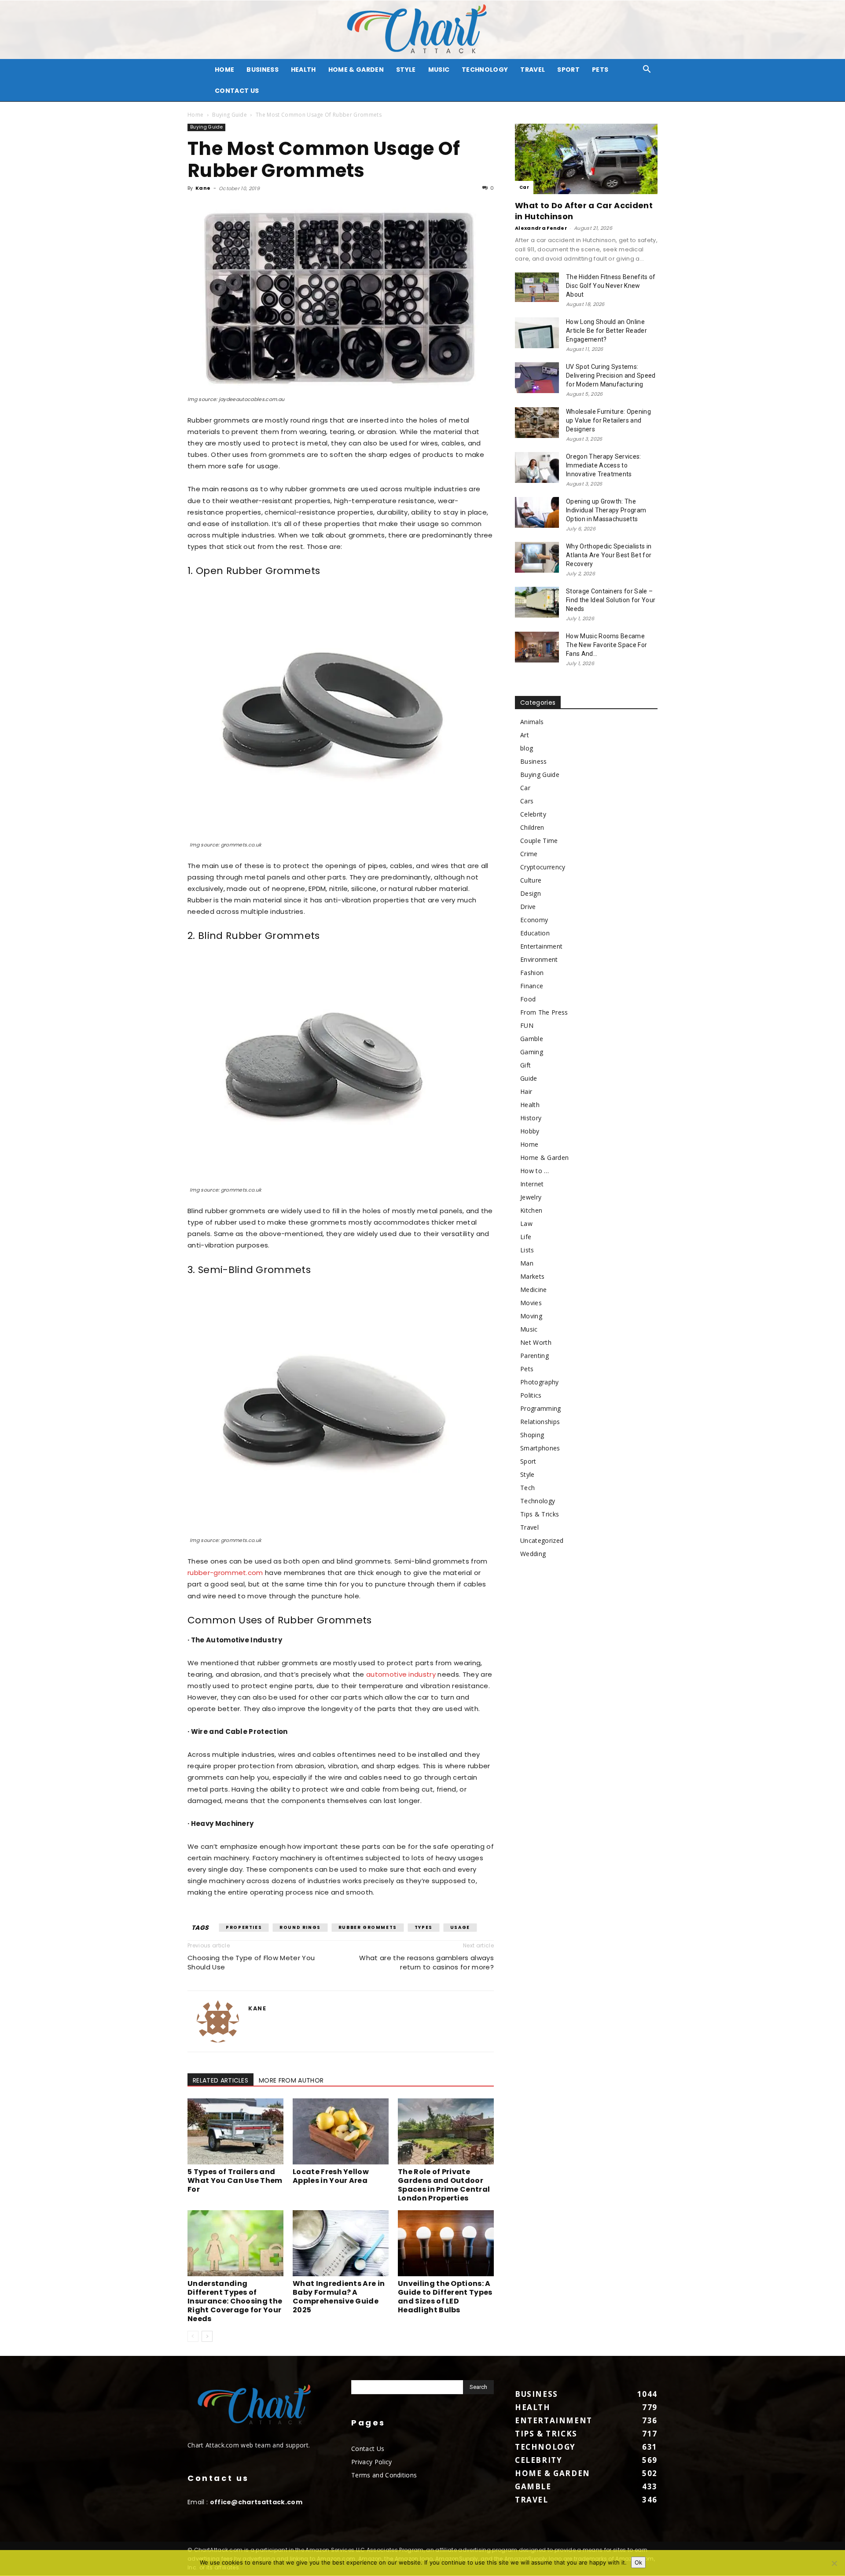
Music (439, 70)
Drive (528, 907)
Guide (529, 1078)
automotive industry (401, 1674)
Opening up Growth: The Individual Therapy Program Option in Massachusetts (606, 510)
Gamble (532, 1039)
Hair (526, 1091)
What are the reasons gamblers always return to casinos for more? (426, 1962)
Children (532, 827)
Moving (531, 1316)
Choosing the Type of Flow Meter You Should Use (251, 1962)
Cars (527, 801)
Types (424, 1927)
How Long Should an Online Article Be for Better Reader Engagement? (606, 331)
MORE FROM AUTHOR (291, 2080)
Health (303, 70)
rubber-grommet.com (225, 1573)
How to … (535, 1171)
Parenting (535, 1356)
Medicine (534, 1290)
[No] (834, 2563)
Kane (203, 188)
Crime (529, 854)
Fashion (532, 973)
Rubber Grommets (368, 1927)
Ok (638, 2562)
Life (526, 1237)
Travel (533, 70)
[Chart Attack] (422, 30)
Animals (532, 722)
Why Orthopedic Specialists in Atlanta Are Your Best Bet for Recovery (609, 555)
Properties (244, 1927)
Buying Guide (230, 115)
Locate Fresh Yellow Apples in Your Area (331, 2176)
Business (263, 70)
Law (526, 1224)
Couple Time (539, 841)
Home (195, 115)
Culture (531, 880)
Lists (527, 1250)
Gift (525, 1065)
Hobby (530, 1131)
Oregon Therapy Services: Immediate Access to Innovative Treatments (604, 465)
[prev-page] (193, 2336)
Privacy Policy (371, 2462)
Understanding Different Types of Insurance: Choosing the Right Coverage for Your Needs (235, 2301)
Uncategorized (542, 1540)
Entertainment (541, 946)
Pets (600, 70)
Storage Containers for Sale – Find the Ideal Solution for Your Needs (611, 600)
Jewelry (531, 1197)
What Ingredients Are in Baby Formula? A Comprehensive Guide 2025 (339, 2297)
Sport (568, 70)
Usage (460, 1927)
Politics (531, 1395)
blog (527, 748)
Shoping (532, 1435)
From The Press (544, 1012)
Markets (532, 1276)
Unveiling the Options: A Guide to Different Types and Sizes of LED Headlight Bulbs (445, 2297)
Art (525, 735)
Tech (527, 1488)
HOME (224, 70)
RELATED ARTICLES (220, 2080)
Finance (532, 986)
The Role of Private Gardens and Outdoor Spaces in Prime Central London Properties (444, 2185)
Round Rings (300, 1927)
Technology (485, 70)
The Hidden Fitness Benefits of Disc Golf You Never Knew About (611, 286)
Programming (541, 1408)
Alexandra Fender (541, 228)
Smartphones (540, 1448)
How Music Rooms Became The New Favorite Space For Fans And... (606, 645)
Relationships (540, 1422)
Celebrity (533, 814)
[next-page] (207, 2336)
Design (531, 893)
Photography (540, 1382)
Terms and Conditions (384, 2475)
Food (528, 999)
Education (535, 933)
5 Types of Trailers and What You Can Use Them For (235, 2180)
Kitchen (531, 1210)
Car (524, 187)
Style (406, 70)
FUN (527, 1025)
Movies (531, 1303)
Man (527, 1263)
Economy (534, 920)
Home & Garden (356, 70)
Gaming (532, 1052)
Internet (532, 1184)
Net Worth (536, 1342)
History (531, 1118)
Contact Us (237, 91)
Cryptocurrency (543, 867)
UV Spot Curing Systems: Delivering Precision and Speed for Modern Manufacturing (611, 375)
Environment (539, 959)
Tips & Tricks (540, 1514)
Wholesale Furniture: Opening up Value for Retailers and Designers (608, 420)
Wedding (533, 1554)
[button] (647, 70)
